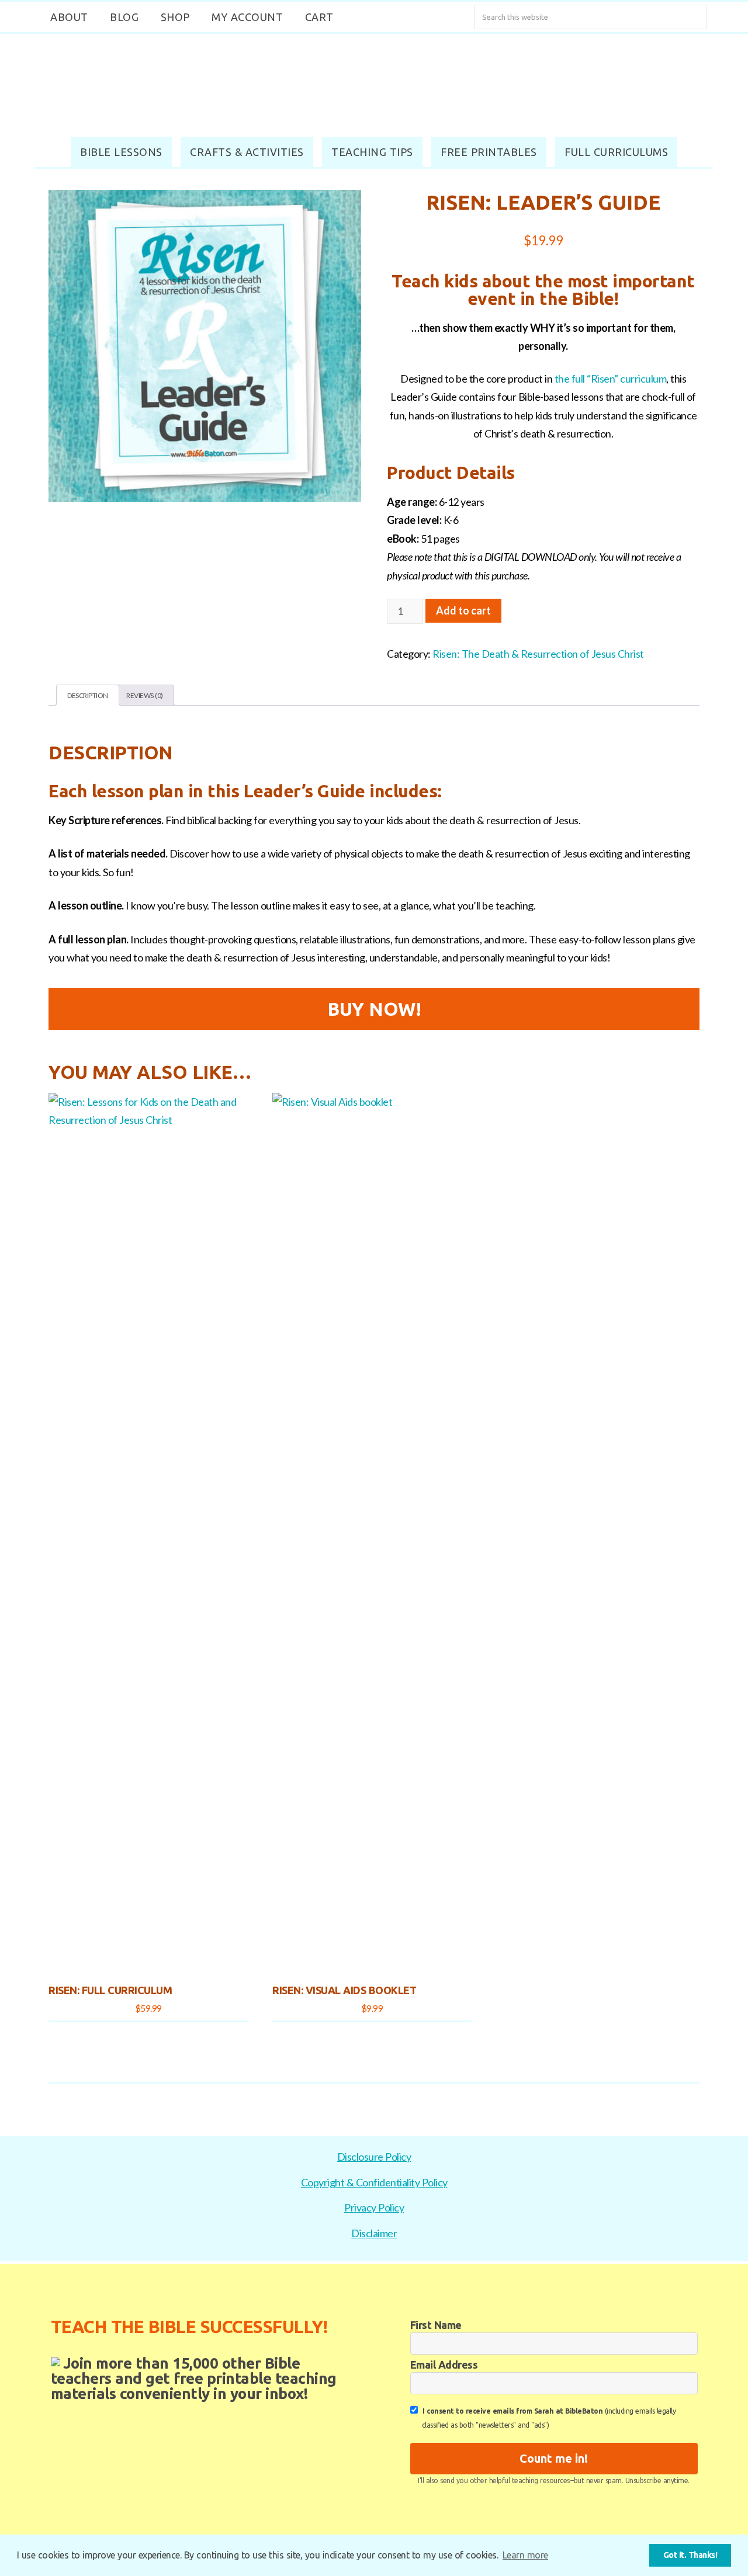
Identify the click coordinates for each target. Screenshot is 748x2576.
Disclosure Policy (374, 2157)
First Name (436, 2325)
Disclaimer (374, 2233)
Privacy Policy (374, 2207)
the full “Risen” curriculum (611, 379)
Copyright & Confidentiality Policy (374, 2182)
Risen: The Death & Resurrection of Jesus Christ (538, 654)
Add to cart (463, 610)
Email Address (444, 2365)
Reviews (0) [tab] (145, 695)
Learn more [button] (525, 2555)
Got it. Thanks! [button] (690, 2555)
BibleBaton (374, 82)
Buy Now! (374, 1009)
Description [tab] (88, 695)
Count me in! (554, 2458)
